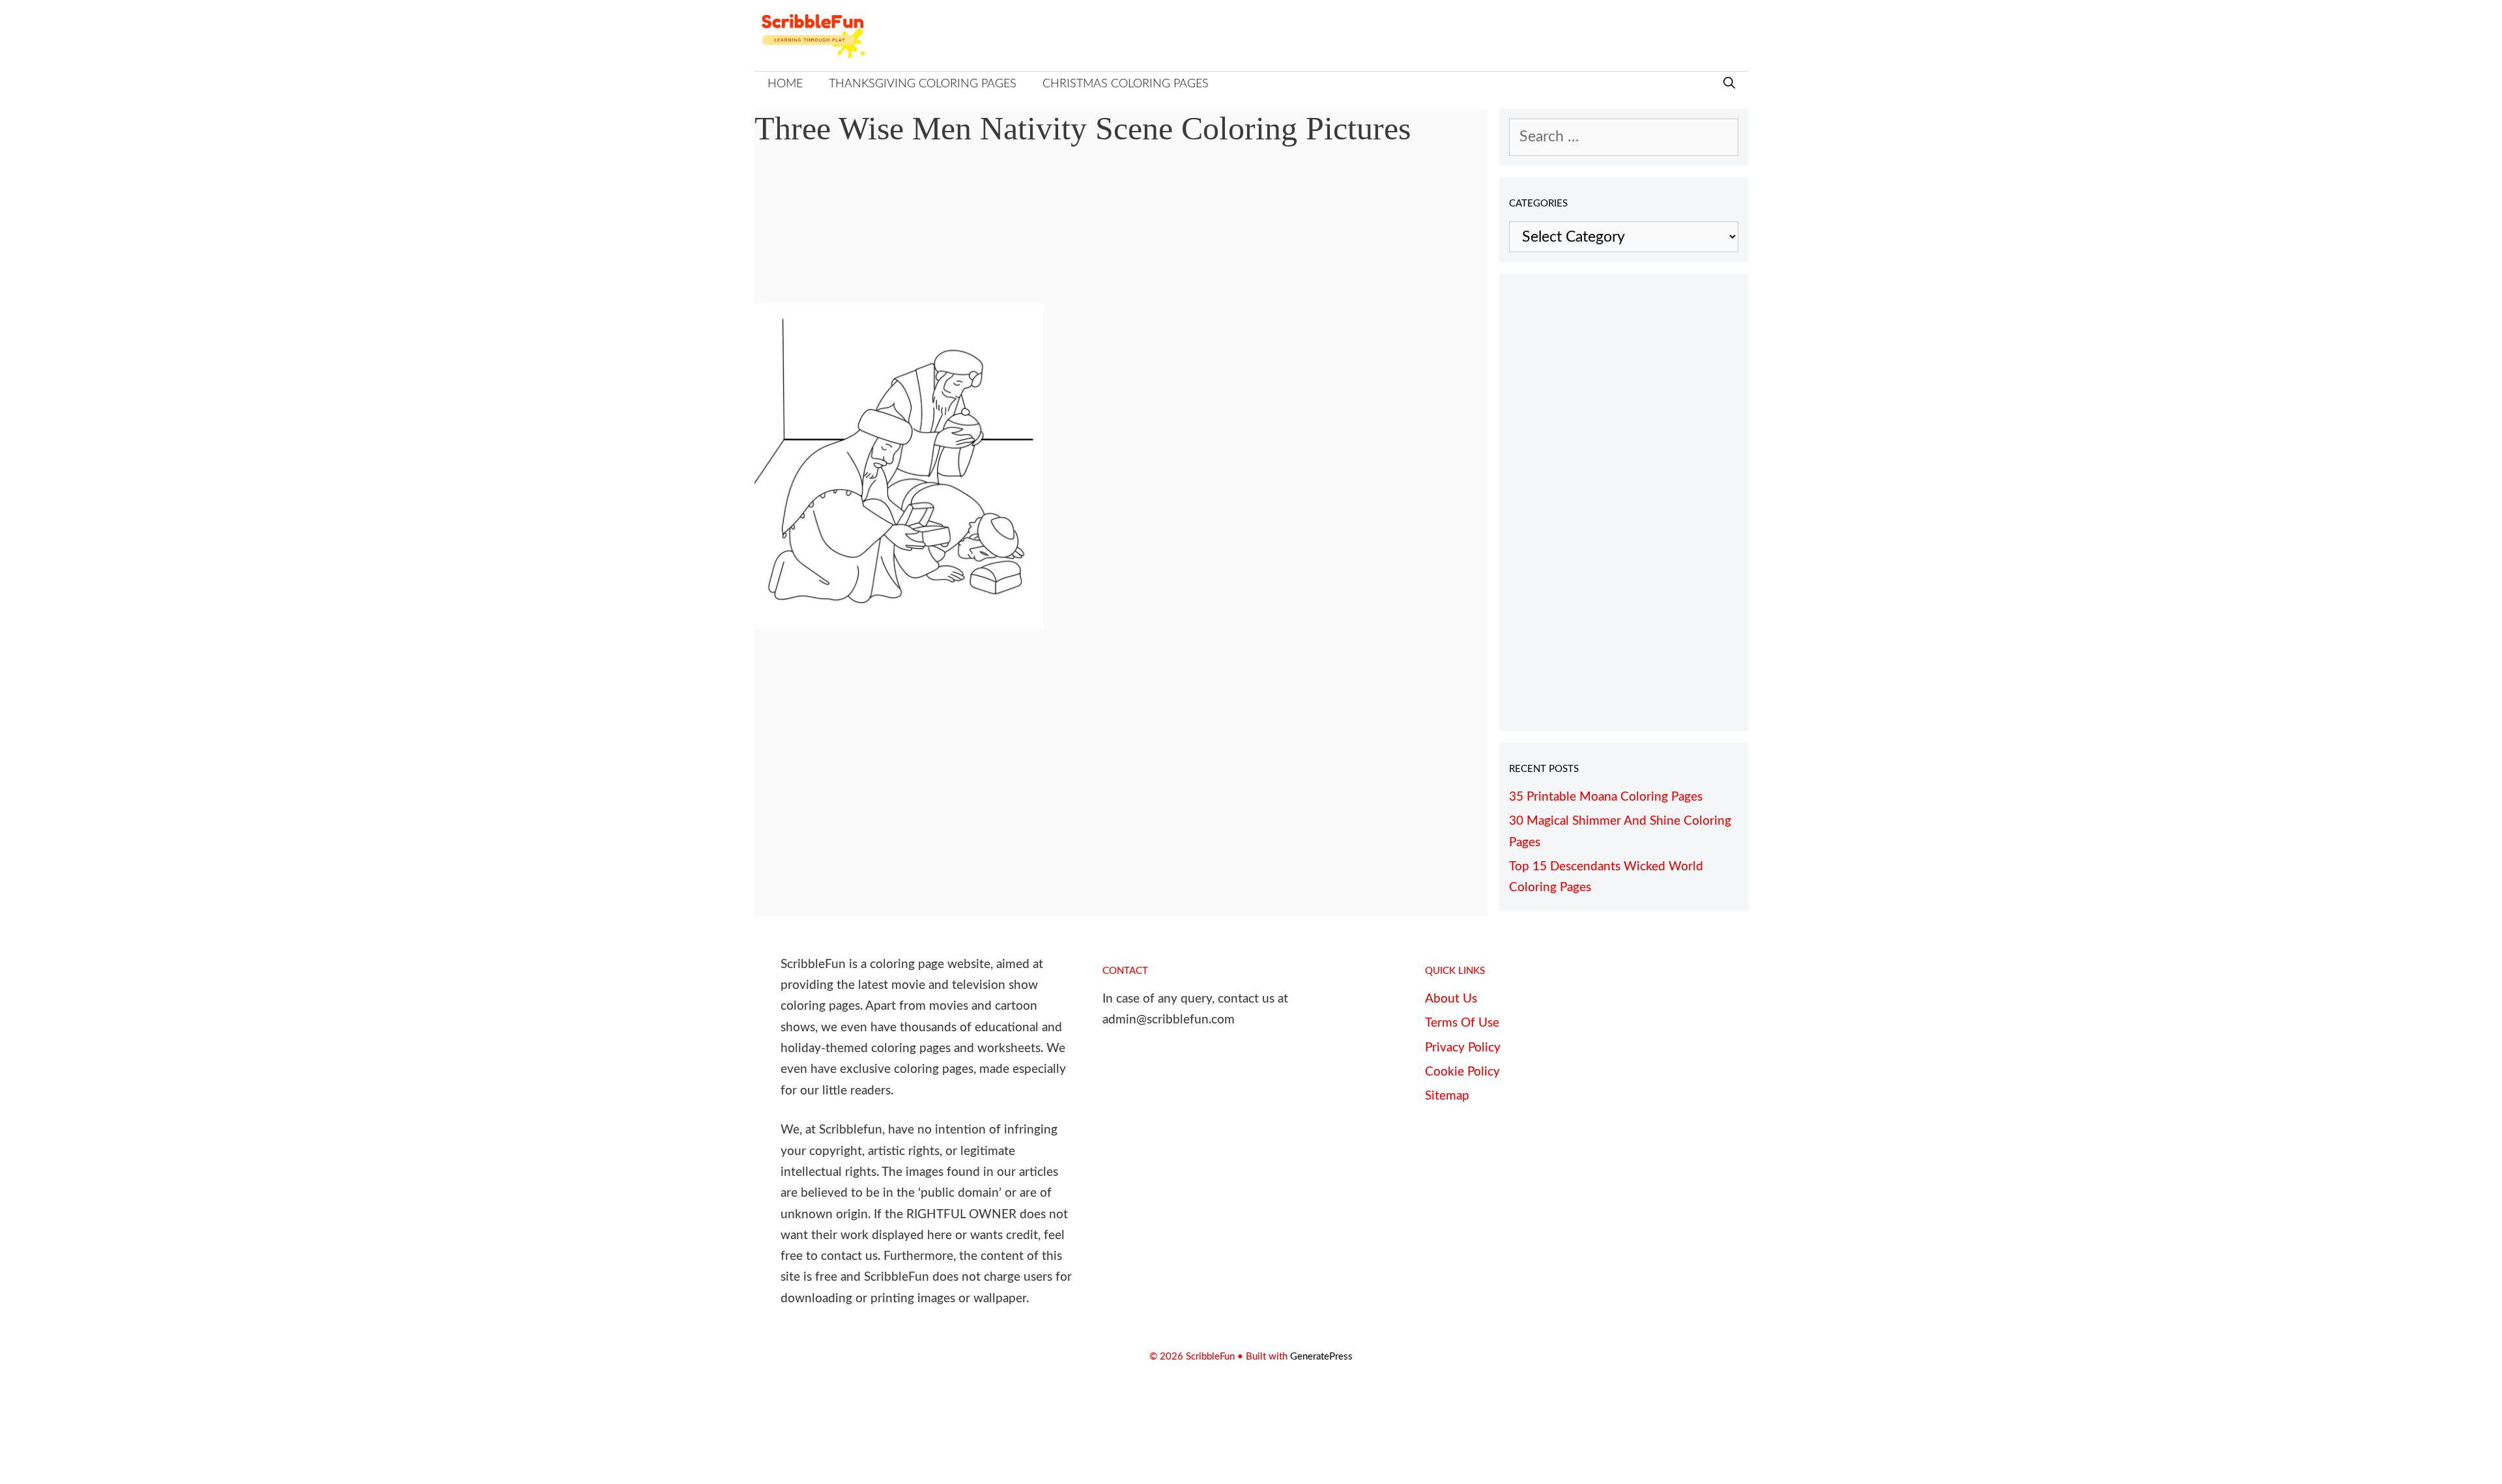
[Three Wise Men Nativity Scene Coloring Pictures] (899, 624)
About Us (1451, 999)
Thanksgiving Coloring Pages (923, 84)
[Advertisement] (1121, 235)
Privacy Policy (1463, 1048)
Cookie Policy (1462, 1072)
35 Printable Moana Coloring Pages (1606, 797)
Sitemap (1447, 1096)
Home (785, 84)
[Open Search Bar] (1729, 84)
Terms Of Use (1462, 1023)
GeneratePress (1321, 1357)
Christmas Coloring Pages (1126, 84)
